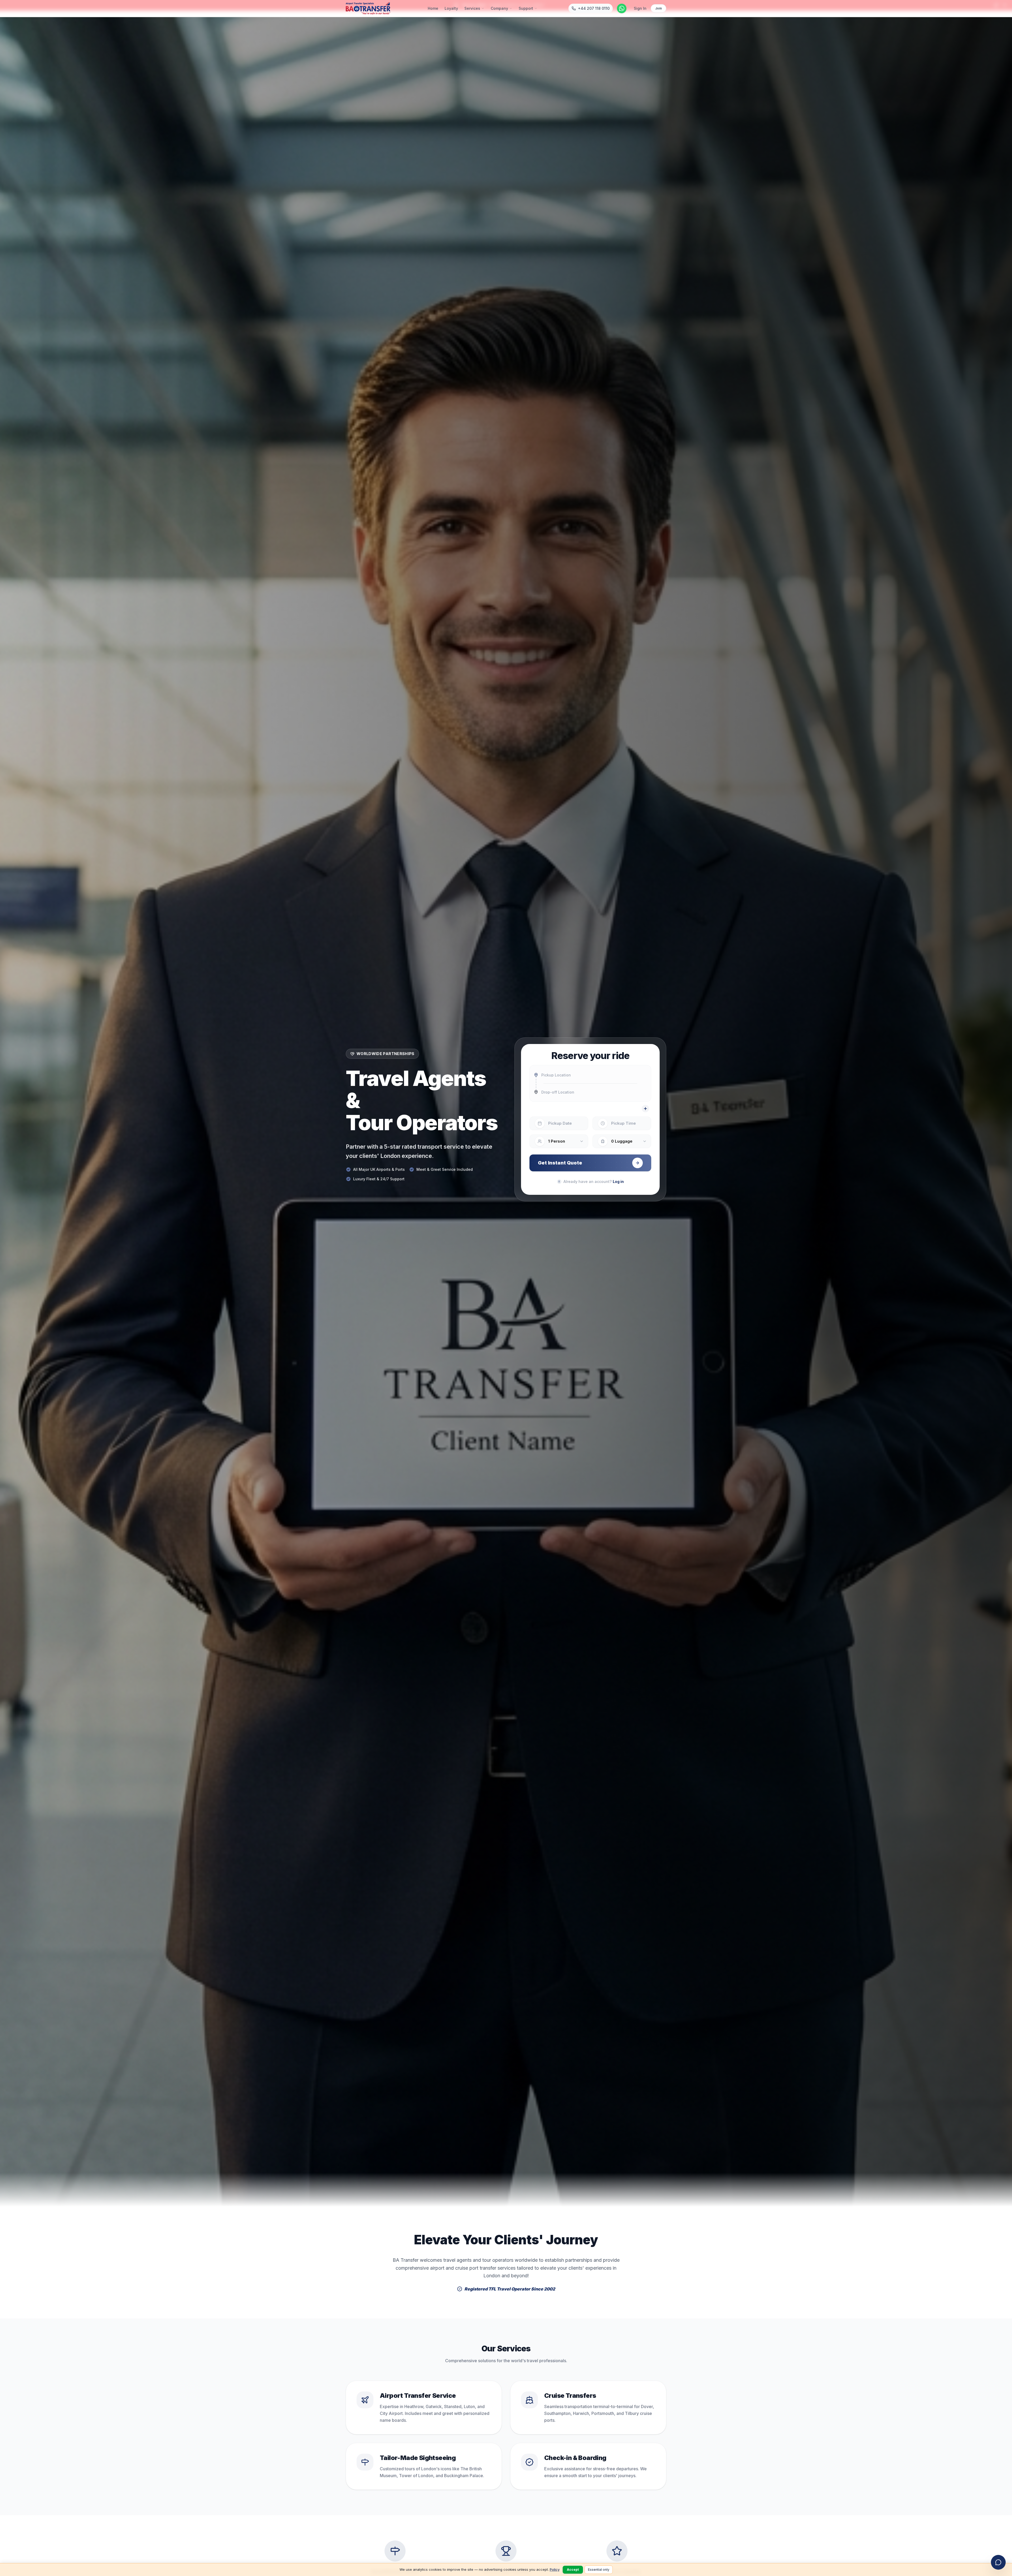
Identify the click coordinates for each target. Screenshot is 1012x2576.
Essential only (599, 2570)
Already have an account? (594, 1181)
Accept (573, 2570)
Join (658, 8)
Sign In (640, 8)
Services (472, 8)
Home (433, 8)
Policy (555, 2569)
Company (499, 8)
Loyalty (451, 8)
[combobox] (590, 1075)
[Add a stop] (645, 1109)
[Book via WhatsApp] (622, 8)
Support (526, 8)
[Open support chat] (998, 2562)
